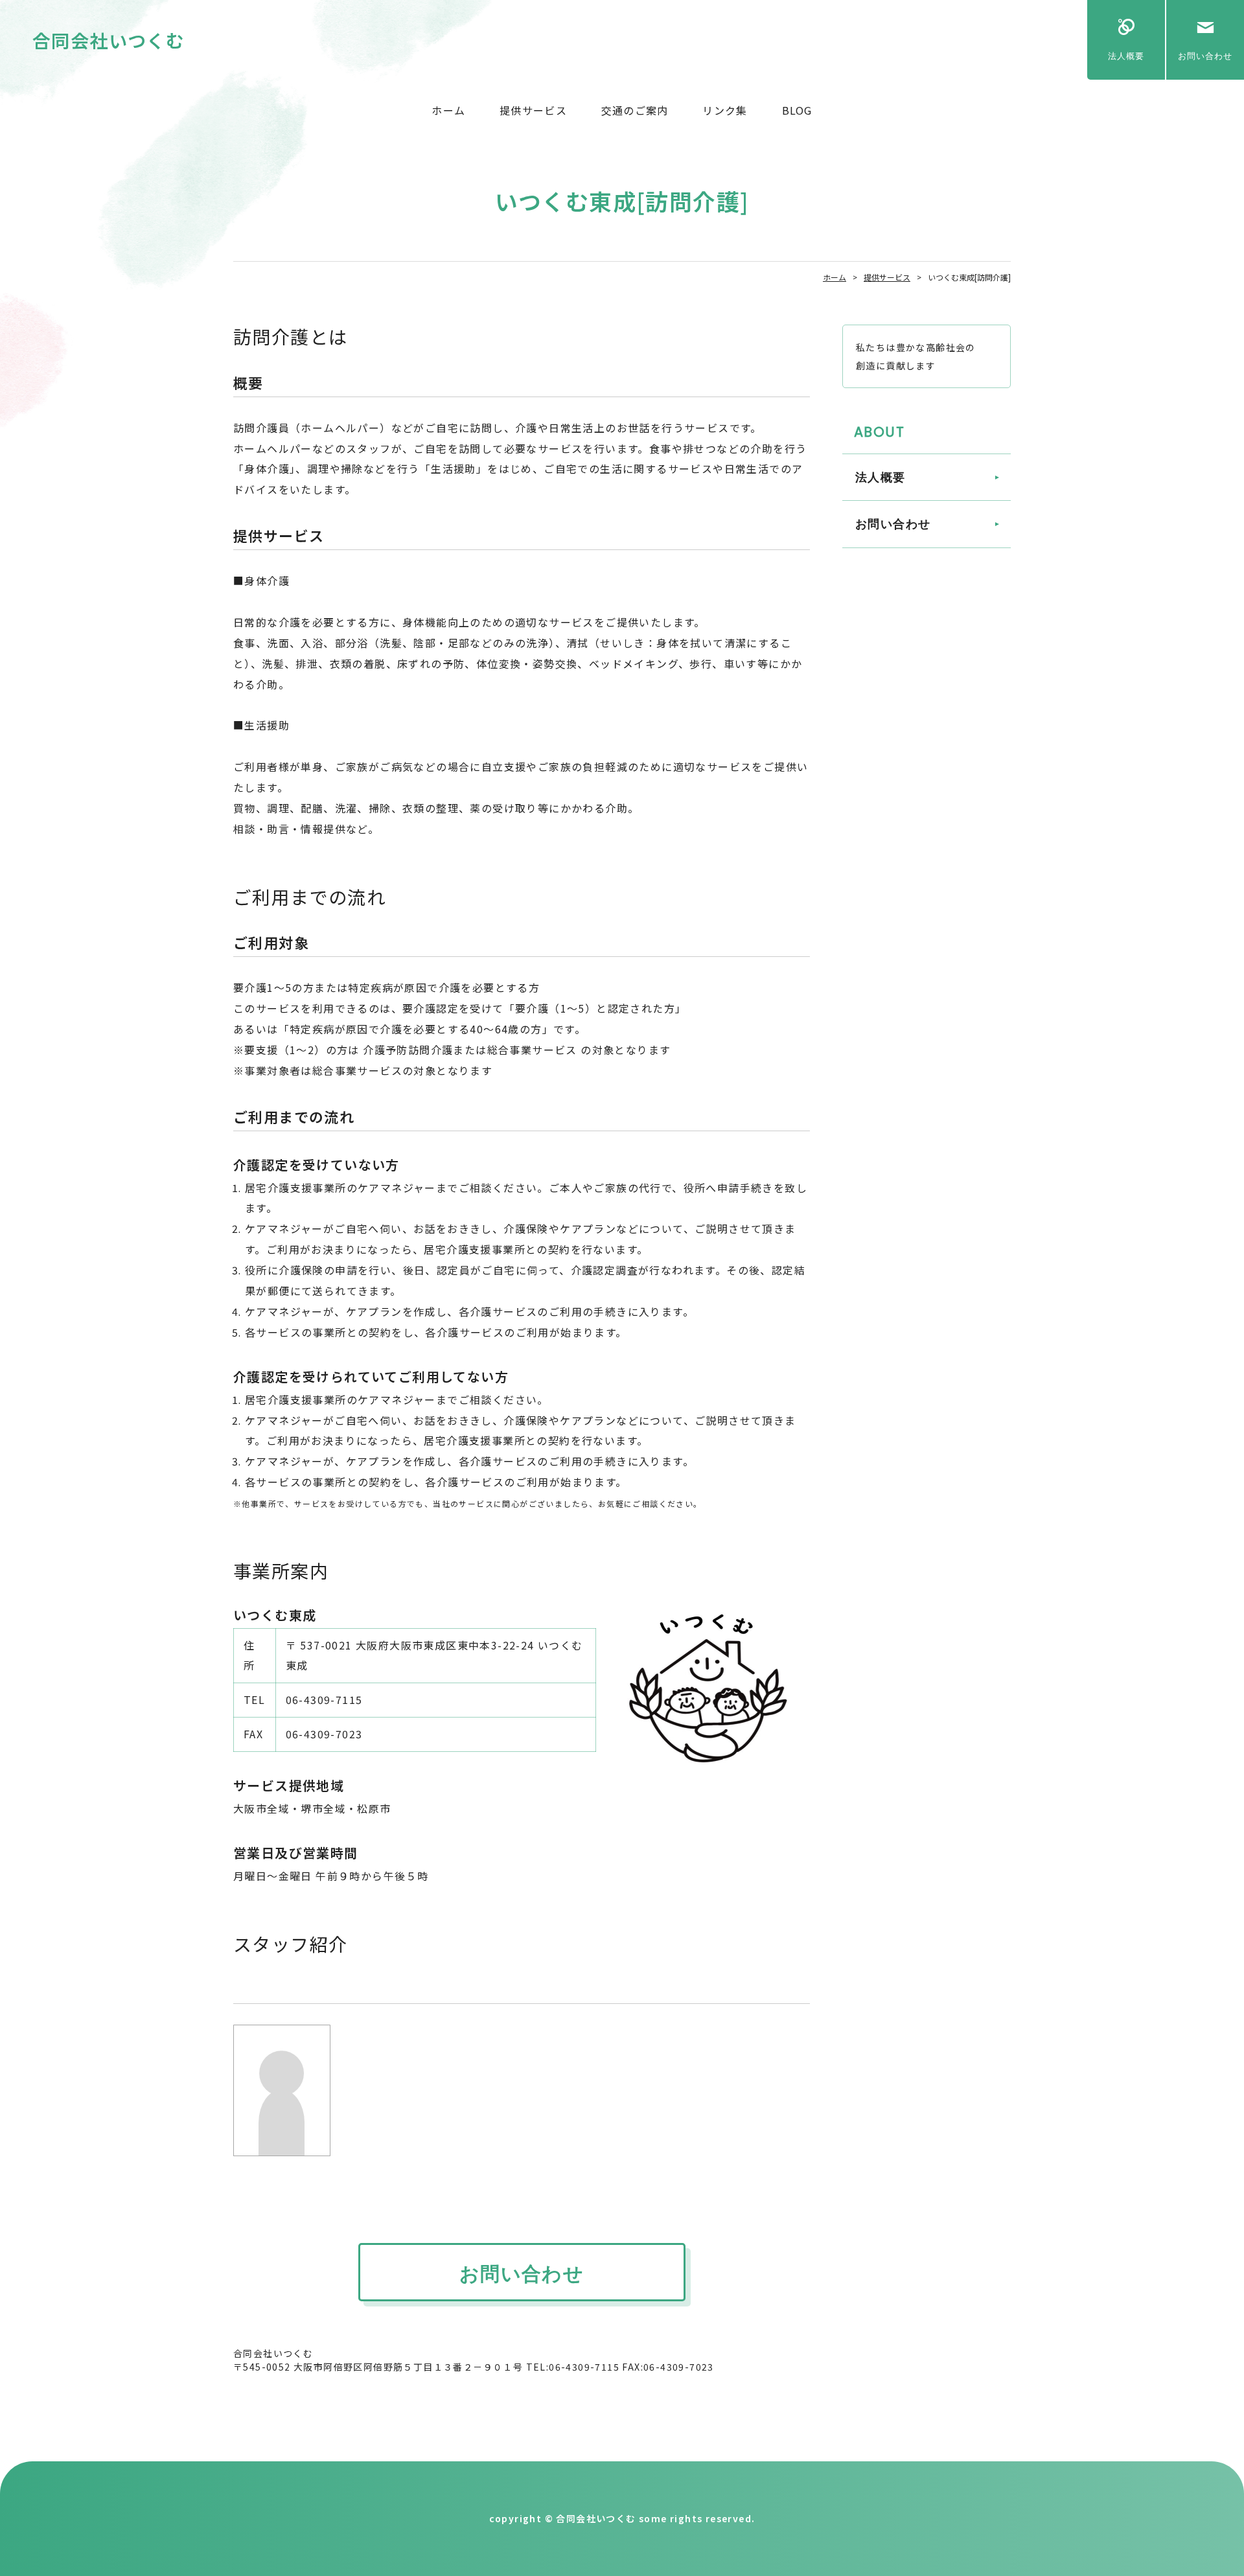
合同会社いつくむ (109, 40)
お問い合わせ (1205, 56)
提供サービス (533, 110)
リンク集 (725, 110)
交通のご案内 (635, 110)
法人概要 (1126, 56)
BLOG (797, 110)
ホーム (448, 110)
